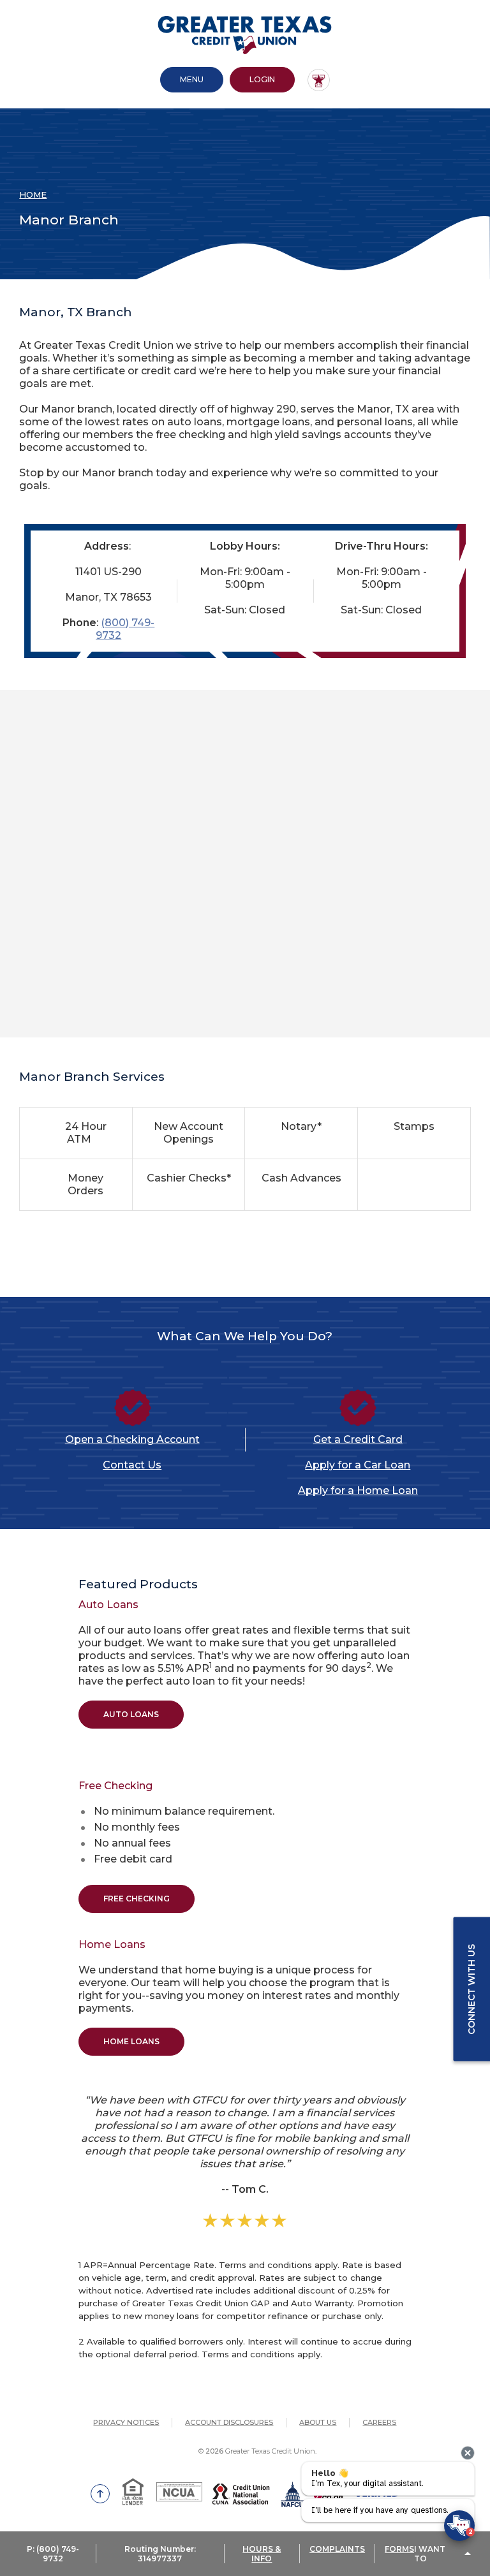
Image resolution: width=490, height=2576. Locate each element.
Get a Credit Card (358, 1439)
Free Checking (137, 1899)
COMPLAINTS (337, 2549)
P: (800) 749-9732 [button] (53, 2554)
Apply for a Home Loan (358, 1490)
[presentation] (468, 2453)
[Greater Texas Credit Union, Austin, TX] (245, 35)
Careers (379, 2422)
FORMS (399, 2549)
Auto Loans (131, 1714)
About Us (318, 2422)
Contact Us (132, 1465)
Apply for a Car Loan (358, 1465)
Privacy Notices (126, 2422)
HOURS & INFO (262, 2554)
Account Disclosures (229, 2422)
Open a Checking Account (132, 1439)
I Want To (430, 2554)
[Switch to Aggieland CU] (319, 80)
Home (33, 194)
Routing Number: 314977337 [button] (160, 2554)
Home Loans (131, 2041)
